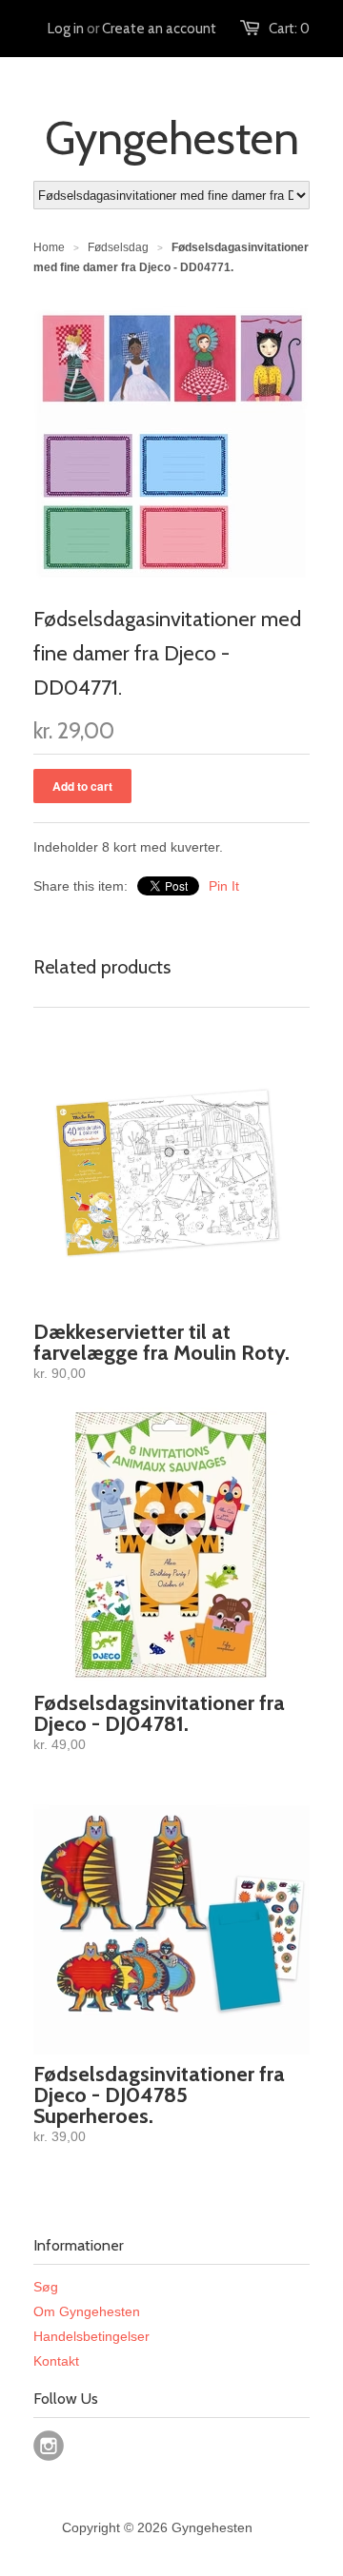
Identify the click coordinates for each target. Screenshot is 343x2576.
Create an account (159, 29)
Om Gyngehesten (87, 2311)
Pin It (224, 886)
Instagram (49, 2446)
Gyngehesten (172, 138)
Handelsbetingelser (91, 2336)
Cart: (289, 29)
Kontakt (56, 2361)
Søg (46, 2287)
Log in (66, 29)
